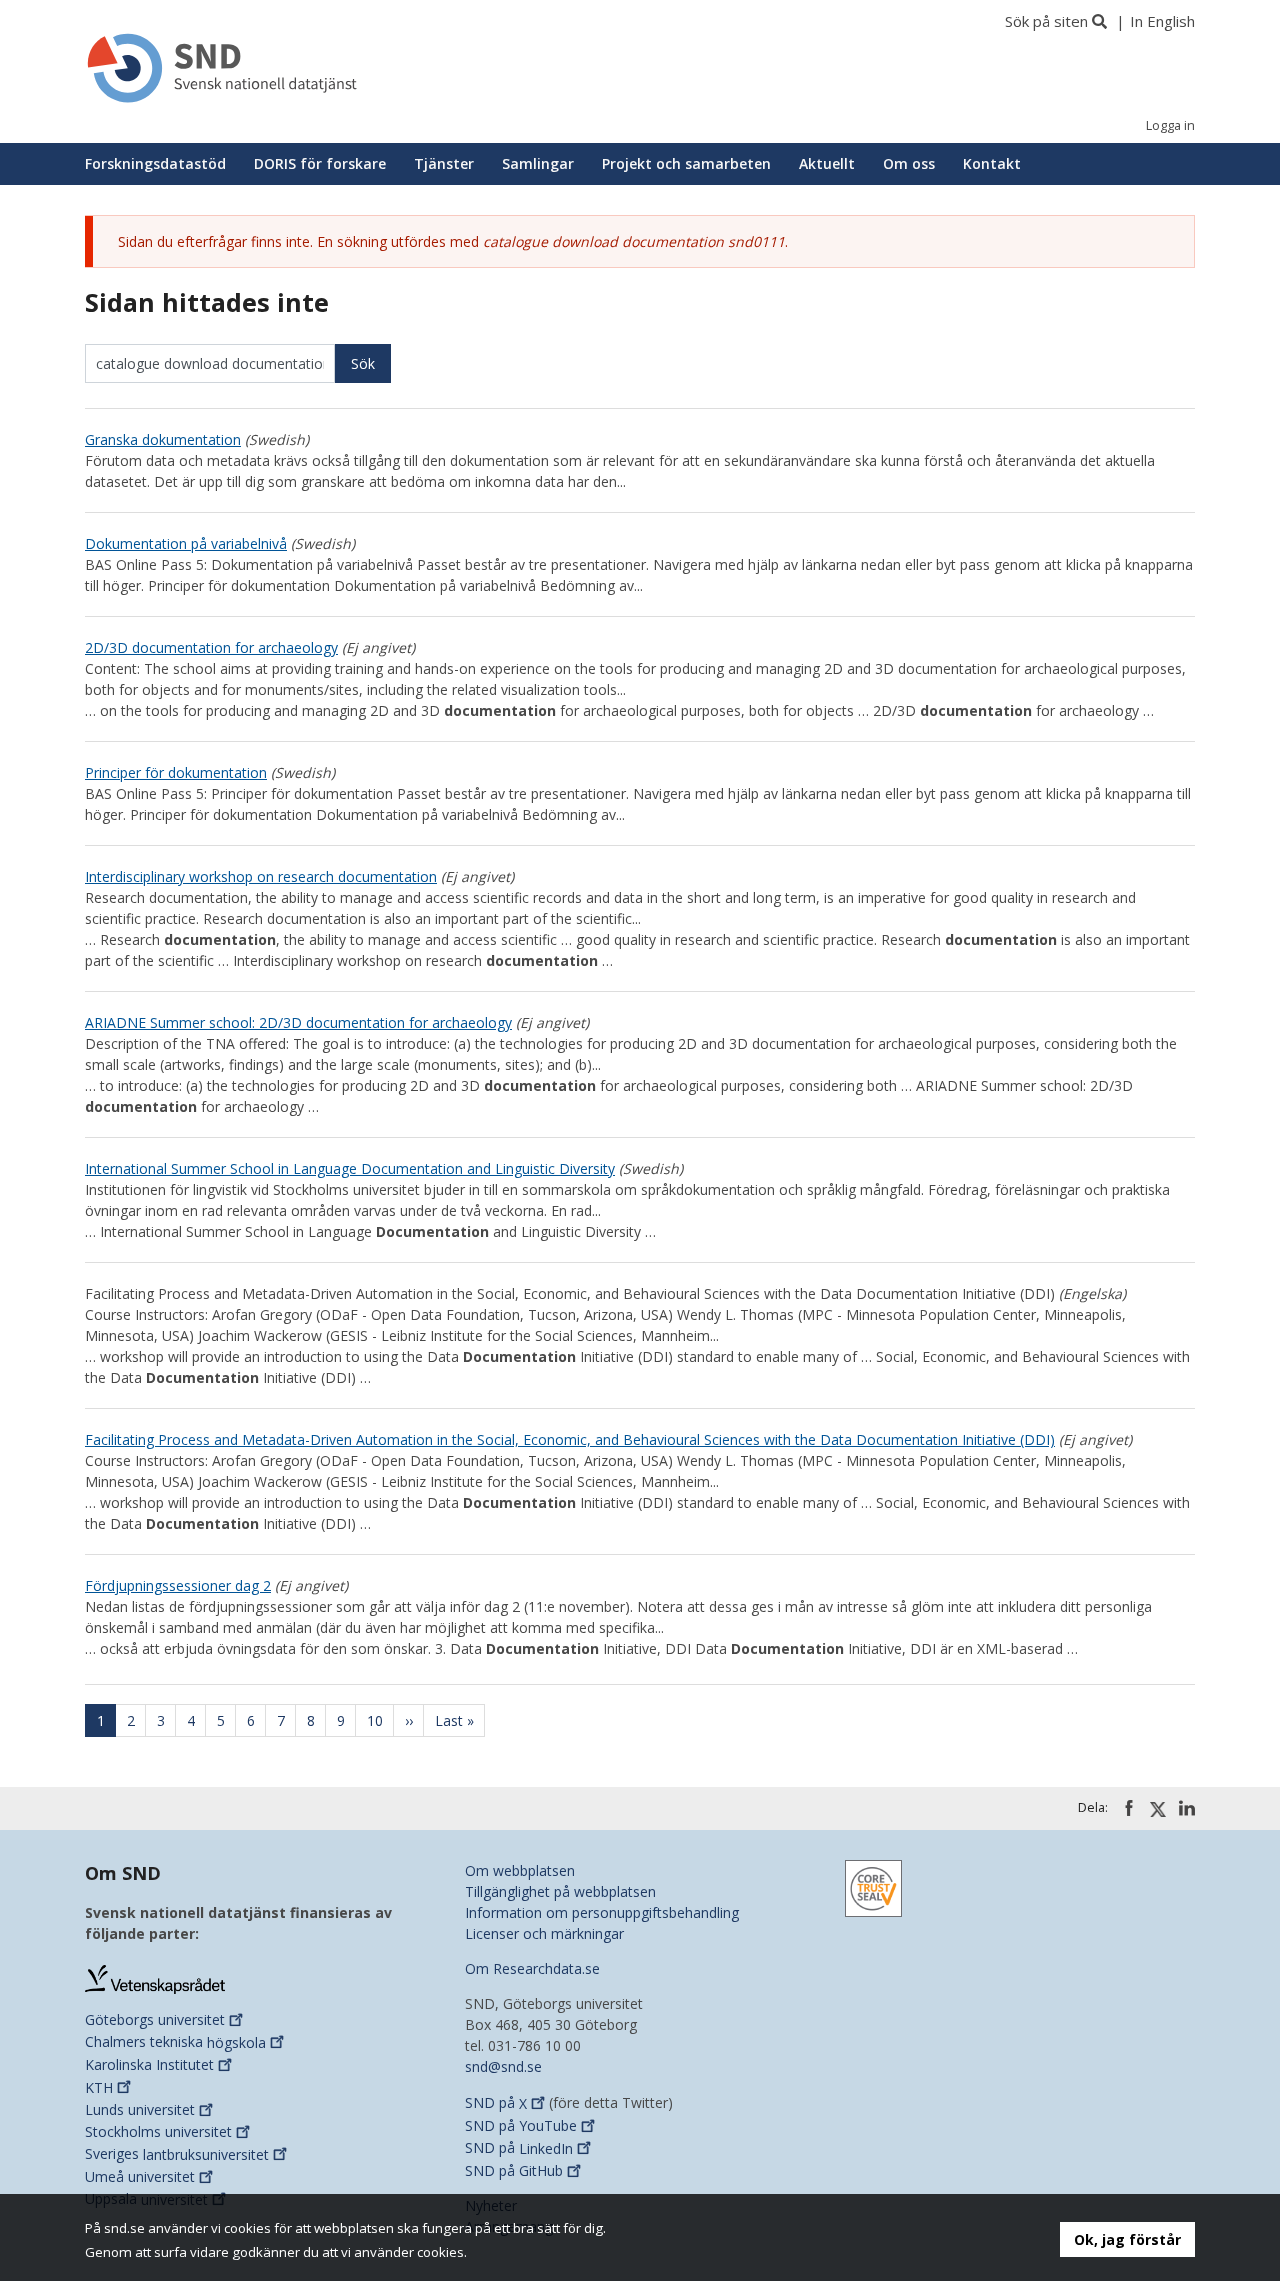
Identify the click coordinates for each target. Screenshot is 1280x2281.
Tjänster (444, 163)
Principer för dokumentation (176, 772)
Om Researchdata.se (532, 1968)
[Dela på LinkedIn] (1187, 1808)
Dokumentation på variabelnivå (186, 543)
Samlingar (538, 163)
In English (1162, 21)
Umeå (140, 2176)
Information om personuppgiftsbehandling (602, 1912)
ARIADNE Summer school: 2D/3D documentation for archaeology (298, 1022)
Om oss (909, 163)
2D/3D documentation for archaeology (211, 647)
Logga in (1170, 125)
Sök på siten (1046, 21)
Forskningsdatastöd (155, 163)
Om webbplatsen (520, 1870)
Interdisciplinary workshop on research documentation (261, 876)
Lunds (140, 2109)
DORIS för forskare (320, 163)
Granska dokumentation (163, 439)
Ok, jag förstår (1127, 2239)
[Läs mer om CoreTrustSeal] (873, 1887)
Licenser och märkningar (544, 1933)
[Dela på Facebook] (1129, 1808)
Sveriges (177, 2154)
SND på (496, 2103)
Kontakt (992, 163)
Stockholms (158, 2131)
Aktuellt (827, 163)
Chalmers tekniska (175, 2042)
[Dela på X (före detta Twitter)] (1158, 1809)
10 (380, 1720)
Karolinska (149, 2064)
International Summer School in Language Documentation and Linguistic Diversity (350, 1168)
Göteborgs (155, 2019)
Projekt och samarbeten (686, 163)
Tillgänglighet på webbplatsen (560, 1891)
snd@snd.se (503, 2066)
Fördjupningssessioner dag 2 (178, 1585)
